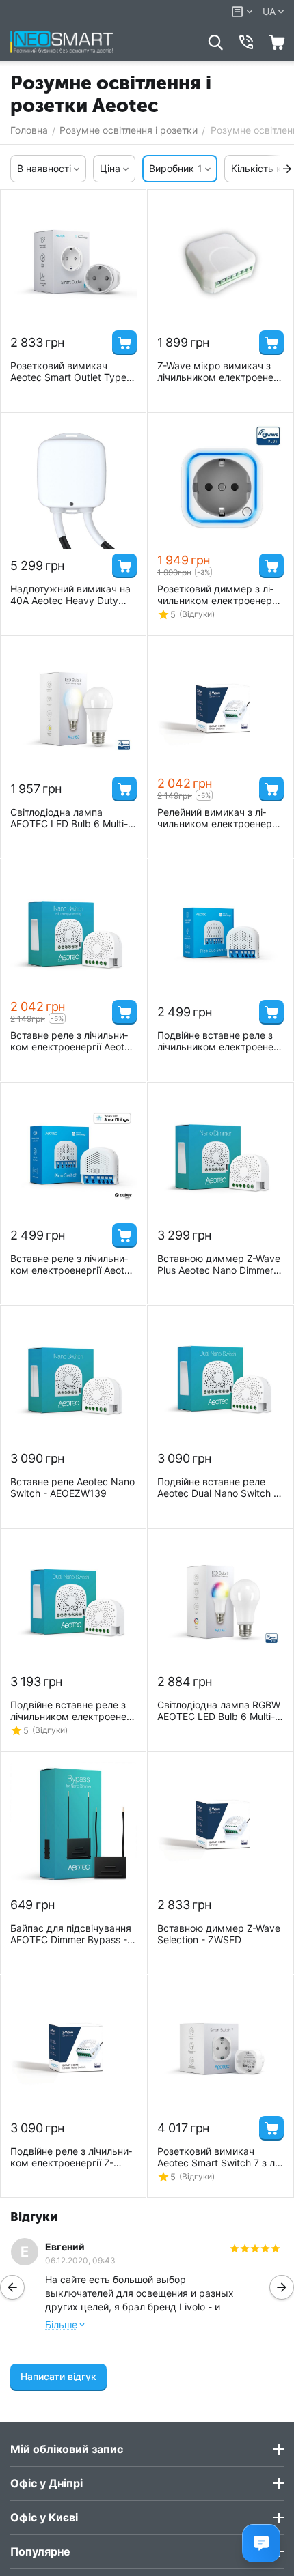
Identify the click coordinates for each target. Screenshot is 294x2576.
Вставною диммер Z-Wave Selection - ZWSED (219, 1934)
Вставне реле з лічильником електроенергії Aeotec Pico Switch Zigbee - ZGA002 (73, 1264)
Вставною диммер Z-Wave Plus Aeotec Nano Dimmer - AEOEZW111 (219, 1264)
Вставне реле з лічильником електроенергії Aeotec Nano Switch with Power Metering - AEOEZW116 (73, 1041)
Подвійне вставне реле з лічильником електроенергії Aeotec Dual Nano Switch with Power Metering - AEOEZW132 (73, 1711)
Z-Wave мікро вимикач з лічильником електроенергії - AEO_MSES (220, 371)
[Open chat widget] (261, 2543)
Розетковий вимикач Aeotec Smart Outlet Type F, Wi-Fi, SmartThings (73, 371)
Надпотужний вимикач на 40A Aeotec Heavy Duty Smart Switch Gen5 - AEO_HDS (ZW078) (70, 595)
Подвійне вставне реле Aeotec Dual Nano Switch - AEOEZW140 (217, 1487)
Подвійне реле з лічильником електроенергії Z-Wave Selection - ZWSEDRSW (71, 2157)
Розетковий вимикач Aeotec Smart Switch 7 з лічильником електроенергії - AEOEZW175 (219, 2157)
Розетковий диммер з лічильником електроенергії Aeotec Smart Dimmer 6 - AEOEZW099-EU (219, 595)
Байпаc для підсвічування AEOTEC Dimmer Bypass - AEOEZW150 (71, 1934)
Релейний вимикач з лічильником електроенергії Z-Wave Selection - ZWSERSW (219, 818)
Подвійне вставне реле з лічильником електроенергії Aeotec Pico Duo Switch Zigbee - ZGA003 (220, 1041)
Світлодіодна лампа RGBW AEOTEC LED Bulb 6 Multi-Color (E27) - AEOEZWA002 (219, 1711)
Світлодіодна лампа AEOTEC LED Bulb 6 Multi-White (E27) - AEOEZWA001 (72, 818)
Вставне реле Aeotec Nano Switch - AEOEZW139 (72, 1487)
